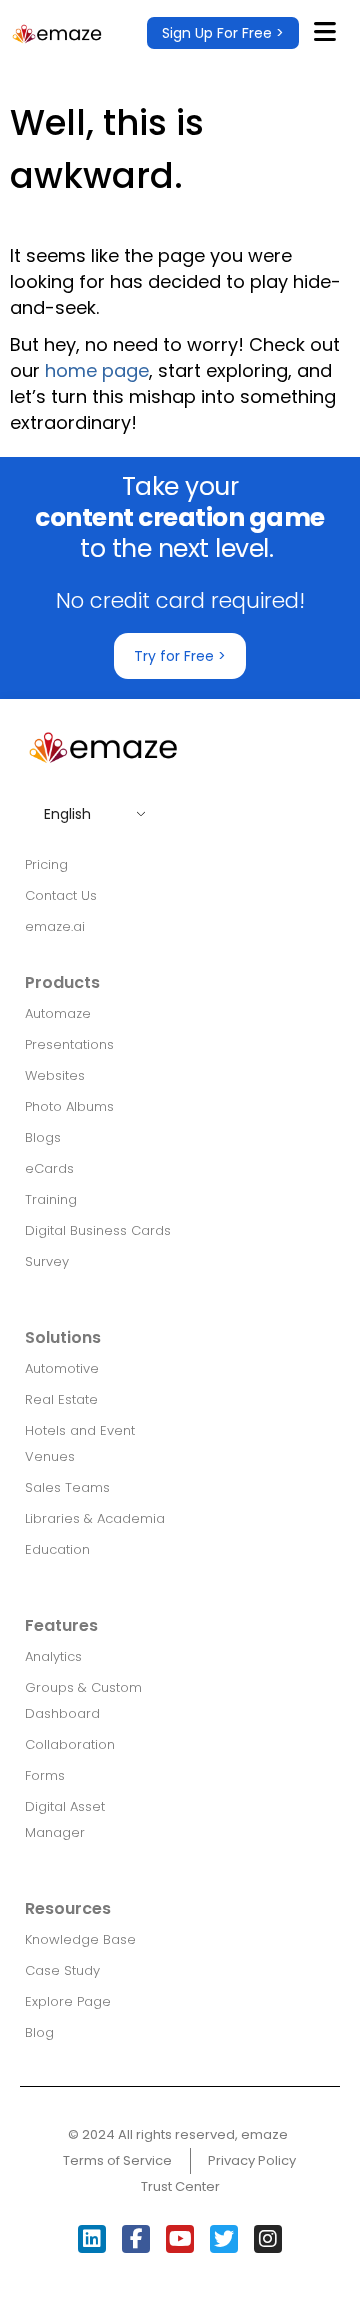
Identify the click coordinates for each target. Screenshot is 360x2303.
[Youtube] (180, 2239)
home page (97, 370)
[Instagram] (268, 2239)
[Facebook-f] (136, 2239)
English (67, 814)
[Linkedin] (92, 2239)
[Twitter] (224, 2239)
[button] (223, 33)
